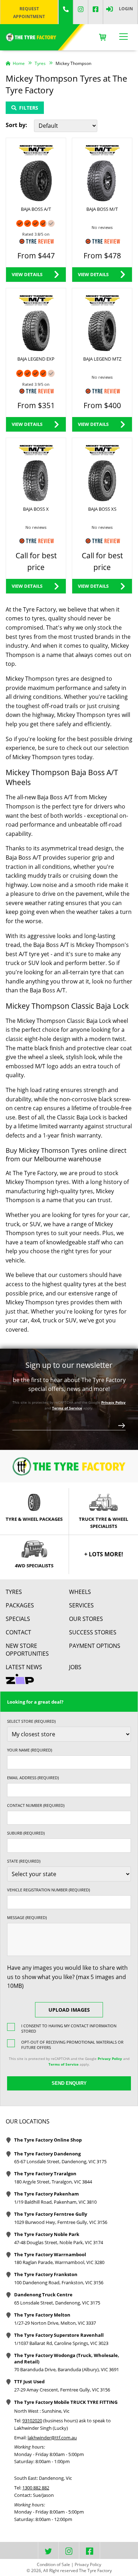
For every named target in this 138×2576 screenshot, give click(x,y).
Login (126, 9)
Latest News (24, 1667)
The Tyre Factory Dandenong (47, 2154)
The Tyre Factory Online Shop (48, 2140)
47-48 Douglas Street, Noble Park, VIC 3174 (59, 2242)
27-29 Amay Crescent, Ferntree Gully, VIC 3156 (62, 2390)
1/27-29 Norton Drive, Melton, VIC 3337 (55, 2323)
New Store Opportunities (27, 1650)
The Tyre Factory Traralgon (45, 2174)
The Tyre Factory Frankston (46, 2274)
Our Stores (86, 1619)
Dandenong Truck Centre (43, 2295)
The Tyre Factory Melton (42, 2315)
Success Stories (93, 1632)
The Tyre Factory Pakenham (47, 2194)
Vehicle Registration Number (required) (48, 1890)
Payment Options (95, 1646)
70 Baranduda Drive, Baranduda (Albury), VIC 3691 (67, 2369)
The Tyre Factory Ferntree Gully (51, 2214)
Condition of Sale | (55, 2564)
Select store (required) (31, 1721)
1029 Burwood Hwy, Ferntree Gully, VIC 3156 (61, 2222)
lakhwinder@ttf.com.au (52, 2438)
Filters (29, 108)
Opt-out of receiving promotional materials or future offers (72, 2045)
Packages (20, 1605)
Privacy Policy (113, 1402)
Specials (18, 1619)
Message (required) (27, 1917)
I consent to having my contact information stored (69, 2028)
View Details (27, 274)
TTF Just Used (29, 2382)
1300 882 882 (36, 2488)
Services (81, 1605)
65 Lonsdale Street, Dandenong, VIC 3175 (57, 2303)
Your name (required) (30, 1750)
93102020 (32, 2421)
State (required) (24, 1861)
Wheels (80, 1592)
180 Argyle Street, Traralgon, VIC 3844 (53, 2182)
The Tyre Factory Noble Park (47, 2234)
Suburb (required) (26, 1833)
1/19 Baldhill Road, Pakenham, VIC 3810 (55, 2202)
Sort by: (16, 125)
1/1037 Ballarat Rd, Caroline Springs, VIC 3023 (61, 2343)
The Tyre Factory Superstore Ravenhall (59, 2335)
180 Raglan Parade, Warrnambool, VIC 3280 (59, 2262)
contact (18, 1632)
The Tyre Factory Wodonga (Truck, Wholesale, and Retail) (67, 2358)
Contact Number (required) (36, 1805)
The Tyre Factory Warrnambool (50, 2254)
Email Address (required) (33, 1778)
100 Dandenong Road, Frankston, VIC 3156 (59, 2282)
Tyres (14, 1592)
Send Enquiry (69, 2083)
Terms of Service (67, 1408)
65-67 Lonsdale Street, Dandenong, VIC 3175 (60, 2161)
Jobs (75, 1667)
